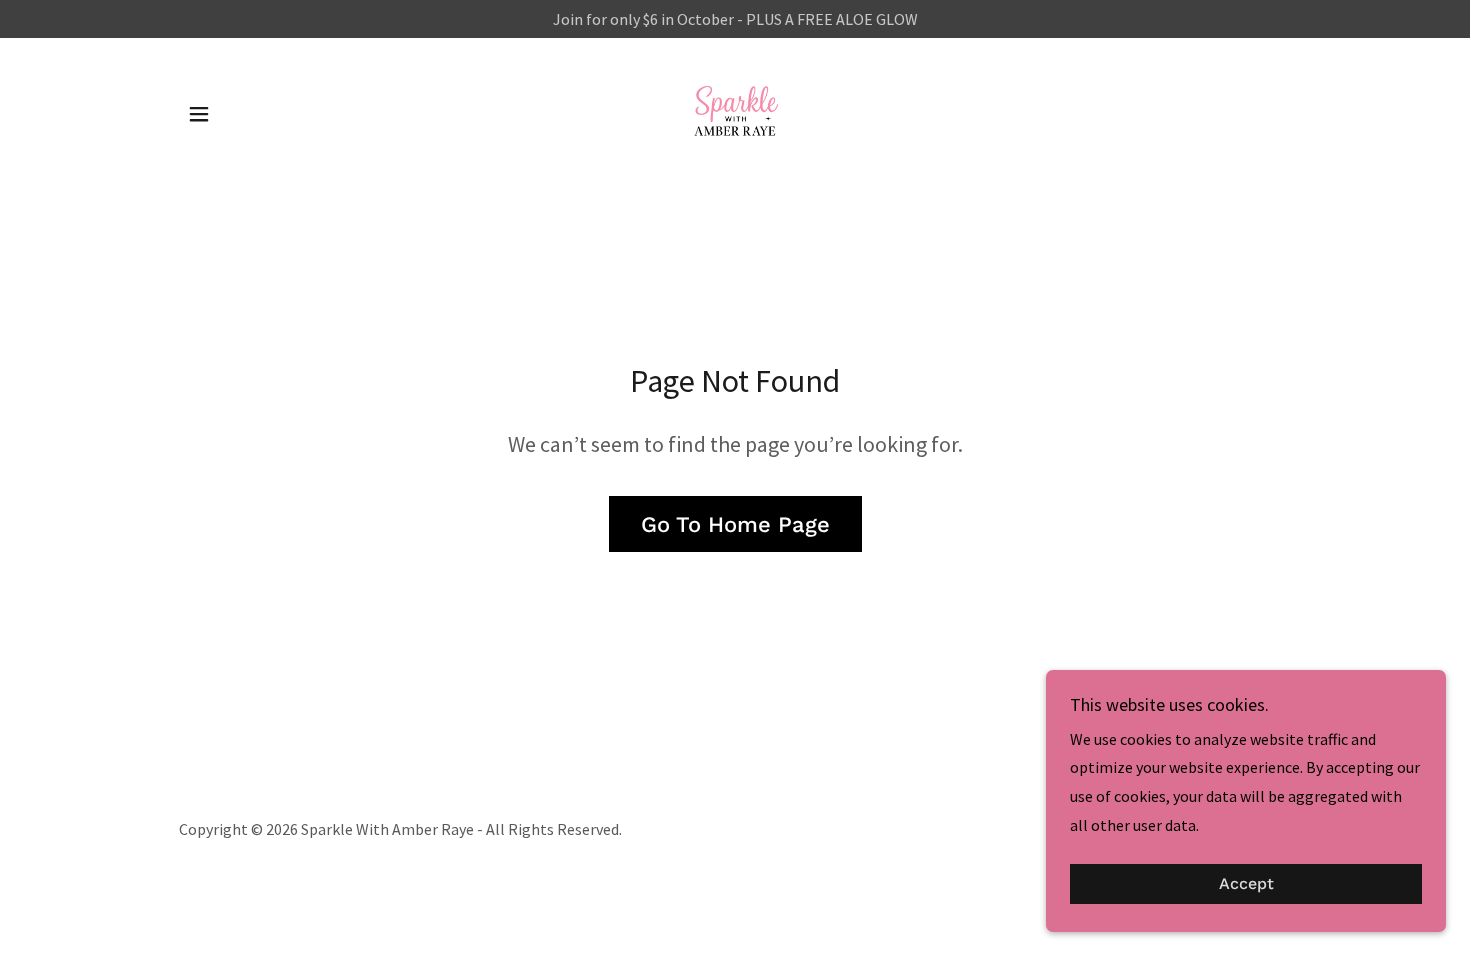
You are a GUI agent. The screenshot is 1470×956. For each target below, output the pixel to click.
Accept (1246, 884)
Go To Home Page (735, 524)
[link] (735, 112)
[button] (199, 114)
